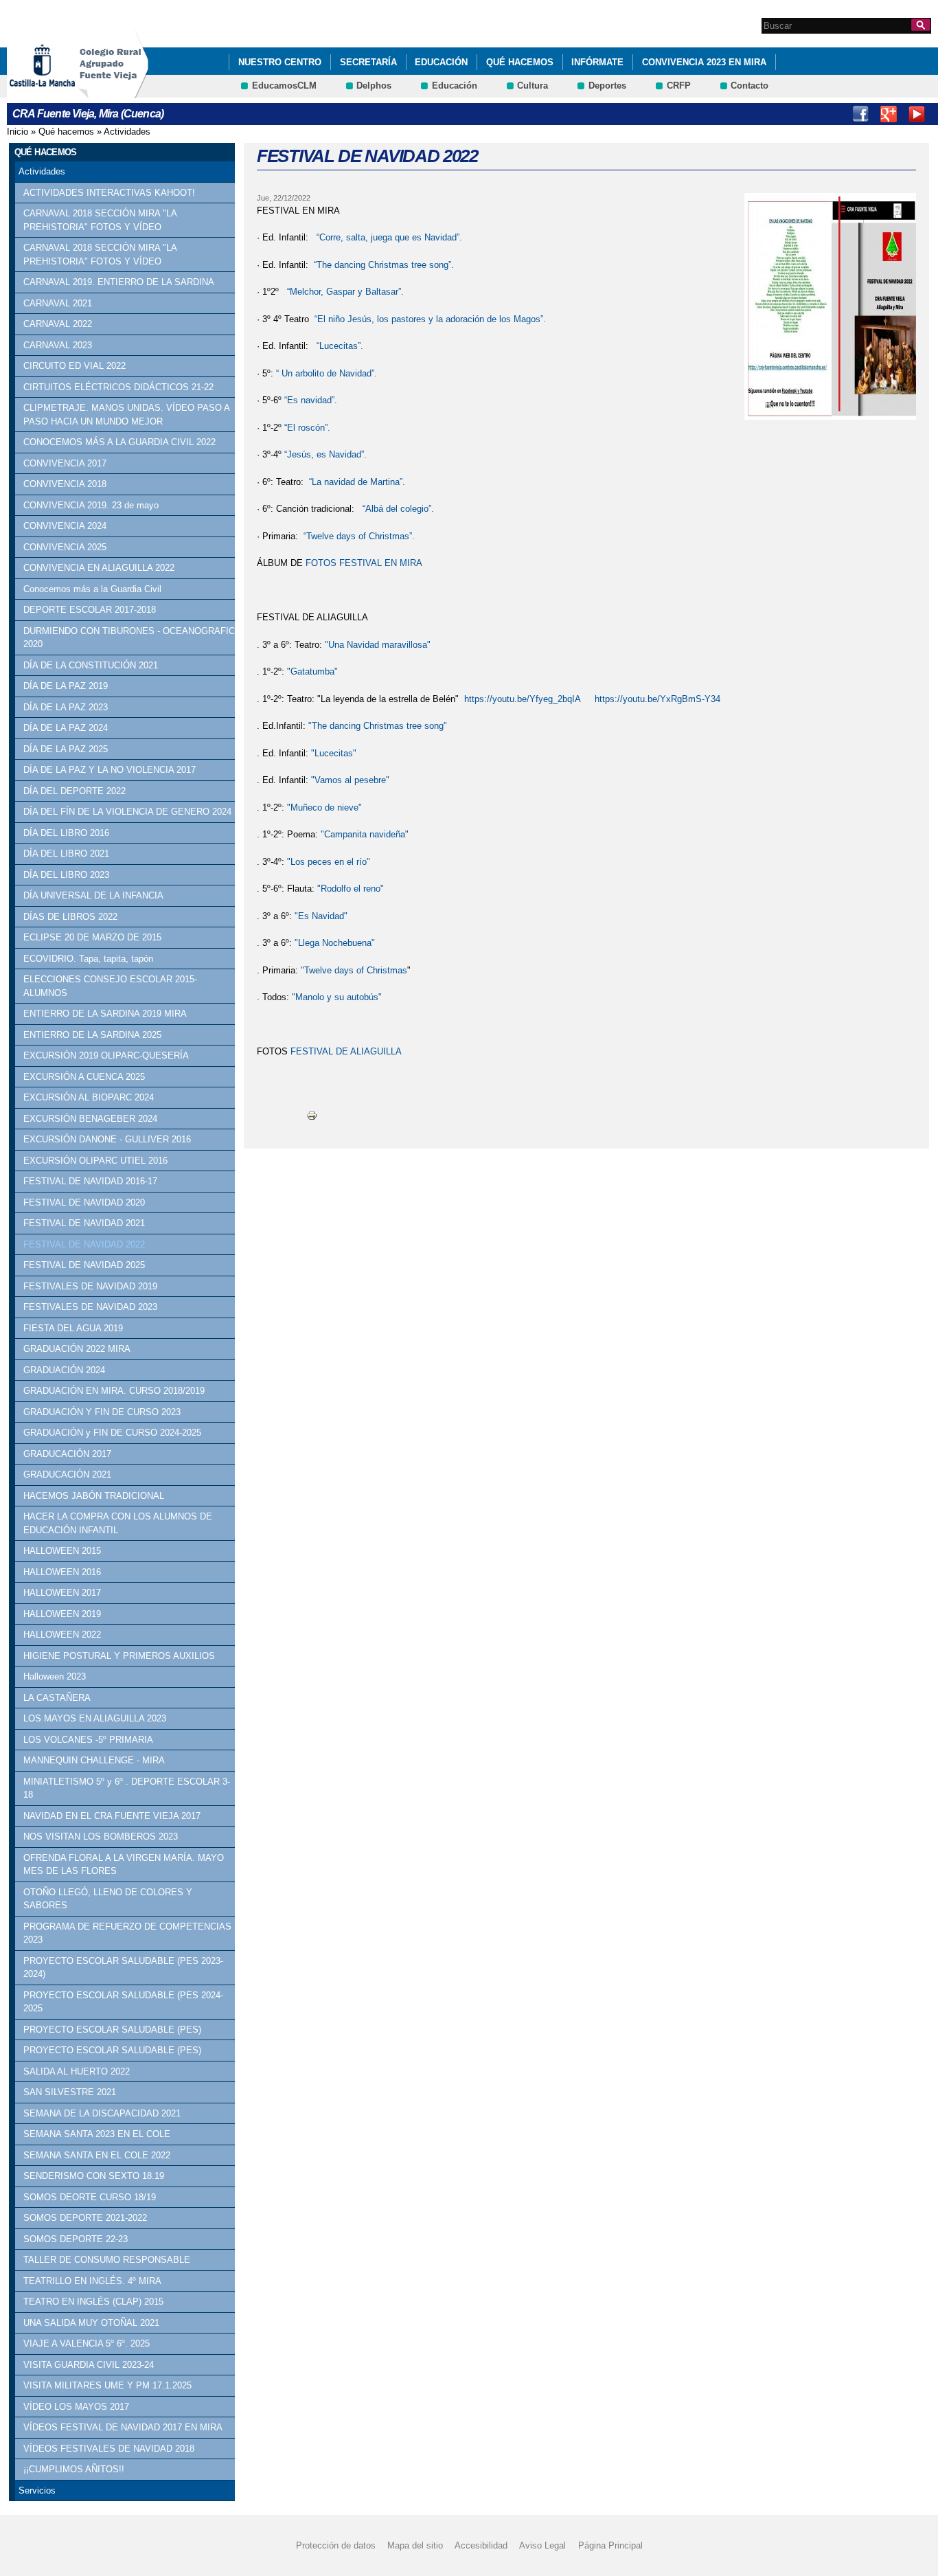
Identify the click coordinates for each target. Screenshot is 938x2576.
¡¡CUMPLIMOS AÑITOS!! (74, 2469)
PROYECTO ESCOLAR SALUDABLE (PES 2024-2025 (123, 2002)
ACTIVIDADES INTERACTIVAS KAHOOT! (109, 193)
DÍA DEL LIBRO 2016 (66, 833)
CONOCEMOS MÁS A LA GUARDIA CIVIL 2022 (119, 442)
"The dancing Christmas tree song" (378, 726)
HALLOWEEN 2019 (62, 1614)
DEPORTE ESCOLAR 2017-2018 (90, 610)
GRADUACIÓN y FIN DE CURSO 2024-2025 (112, 1433)
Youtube (917, 114)
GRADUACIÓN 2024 (64, 1370)
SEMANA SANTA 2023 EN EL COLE (97, 2134)
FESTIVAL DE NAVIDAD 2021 (84, 1223)
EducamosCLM (284, 86)
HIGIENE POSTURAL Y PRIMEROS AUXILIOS (119, 1656)
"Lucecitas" (334, 753)
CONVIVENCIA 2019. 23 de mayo (91, 505)
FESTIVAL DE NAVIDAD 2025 (84, 1265)
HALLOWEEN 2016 (62, 1572)
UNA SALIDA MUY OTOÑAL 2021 (91, 2323)
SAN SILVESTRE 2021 (70, 2092)
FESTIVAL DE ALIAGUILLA (347, 1051)
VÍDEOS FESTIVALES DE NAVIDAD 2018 (109, 2449)
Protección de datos (336, 2545)
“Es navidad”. (311, 400)
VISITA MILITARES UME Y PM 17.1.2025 (107, 2385)
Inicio (18, 132)
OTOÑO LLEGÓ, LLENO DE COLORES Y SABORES (108, 1899)
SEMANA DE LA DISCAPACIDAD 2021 (102, 2113)
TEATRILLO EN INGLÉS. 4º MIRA (92, 2281)
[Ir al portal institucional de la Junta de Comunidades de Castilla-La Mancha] (59, 92)
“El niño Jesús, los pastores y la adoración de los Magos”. (430, 319)
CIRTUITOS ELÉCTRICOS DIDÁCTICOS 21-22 (118, 387)
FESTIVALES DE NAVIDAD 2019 (90, 1286)
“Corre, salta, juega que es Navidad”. (389, 237)
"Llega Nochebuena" (335, 943)
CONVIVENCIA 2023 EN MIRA (704, 62)
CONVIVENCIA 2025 (65, 547)
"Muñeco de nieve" (324, 807)
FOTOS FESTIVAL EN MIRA (364, 563)
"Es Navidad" (321, 916)
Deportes (607, 86)
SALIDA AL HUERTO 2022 (77, 2071)
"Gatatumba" (312, 671)
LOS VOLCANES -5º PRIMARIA (88, 1740)
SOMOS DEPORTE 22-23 (76, 2239)
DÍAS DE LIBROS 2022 (70, 917)
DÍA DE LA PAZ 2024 (66, 728)
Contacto (750, 86)
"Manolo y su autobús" (337, 997)
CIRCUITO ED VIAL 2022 (75, 366)
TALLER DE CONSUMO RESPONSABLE (107, 2260)
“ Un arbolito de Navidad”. (325, 373)
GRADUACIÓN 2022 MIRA (77, 1349)
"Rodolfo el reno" (349, 889)
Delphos (374, 86)
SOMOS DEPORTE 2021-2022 (85, 2218)
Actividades (127, 132)
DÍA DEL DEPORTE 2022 (75, 791)
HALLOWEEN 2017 (62, 1593)
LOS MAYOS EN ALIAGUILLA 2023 (95, 1718)
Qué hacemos (520, 62)
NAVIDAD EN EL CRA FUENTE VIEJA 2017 (112, 1816)
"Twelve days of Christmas (354, 970)
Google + (889, 114)
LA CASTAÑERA (57, 1698)
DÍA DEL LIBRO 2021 (66, 854)
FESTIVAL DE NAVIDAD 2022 (84, 1244)
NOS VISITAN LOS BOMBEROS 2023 (101, 1837)
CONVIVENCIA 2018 (65, 484)
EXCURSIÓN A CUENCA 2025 (84, 1077)
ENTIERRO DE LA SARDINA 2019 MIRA (105, 1014)
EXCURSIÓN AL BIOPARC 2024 (89, 1097)
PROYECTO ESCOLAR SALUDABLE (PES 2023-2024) (123, 1968)
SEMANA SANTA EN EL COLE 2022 (97, 2155)
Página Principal (610, 2545)
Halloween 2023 (55, 1676)
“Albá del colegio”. (397, 509)
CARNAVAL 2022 (58, 324)
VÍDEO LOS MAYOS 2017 (76, 2407)
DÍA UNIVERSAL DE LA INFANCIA (93, 895)
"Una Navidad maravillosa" (378, 645)
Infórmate (597, 62)
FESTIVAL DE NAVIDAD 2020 (84, 1202)
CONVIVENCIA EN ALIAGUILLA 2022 (99, 568)
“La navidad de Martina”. (357, 482)
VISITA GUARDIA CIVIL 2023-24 (89, 2365)
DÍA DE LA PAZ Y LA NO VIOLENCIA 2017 (110, 770)
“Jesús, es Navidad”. (325, 454)
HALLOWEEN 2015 (62, 1551)
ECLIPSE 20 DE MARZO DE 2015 (92, 937)
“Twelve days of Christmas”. (359, 536)
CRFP (679, 86)
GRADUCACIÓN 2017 (67, 1454)
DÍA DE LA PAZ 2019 (66, 686)
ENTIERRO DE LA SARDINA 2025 (92, 1035)
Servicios (37, 2490)
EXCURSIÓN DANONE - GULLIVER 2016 (107, 1139)
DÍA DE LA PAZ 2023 (66, 707)
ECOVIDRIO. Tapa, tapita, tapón (88, 959)
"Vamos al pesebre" (350, 780)
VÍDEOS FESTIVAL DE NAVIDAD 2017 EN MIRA (123, 2427)
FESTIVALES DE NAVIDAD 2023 (90, 1307)
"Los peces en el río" (329, 862)
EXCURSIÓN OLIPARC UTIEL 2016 (95, 1161)
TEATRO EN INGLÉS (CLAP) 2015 (93, 2302)
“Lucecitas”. (339, 346)
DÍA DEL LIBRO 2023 (66, 875)
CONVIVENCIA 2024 (65, 526)
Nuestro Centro (280, 62)
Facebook (860, 114)
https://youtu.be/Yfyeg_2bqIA (523, 699)
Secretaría (368, 62)
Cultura (533, 86)
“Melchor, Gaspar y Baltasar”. (345, 292)
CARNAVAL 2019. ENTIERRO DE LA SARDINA (119, 282)
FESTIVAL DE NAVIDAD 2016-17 (90, 1181)
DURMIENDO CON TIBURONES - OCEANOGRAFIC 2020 (129, 638)
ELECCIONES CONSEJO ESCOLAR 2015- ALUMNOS (110, 986)
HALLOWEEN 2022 (62, 1635)
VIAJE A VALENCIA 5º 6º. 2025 (87, 2343)
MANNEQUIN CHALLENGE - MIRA (94, 1760)
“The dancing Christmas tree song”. (382, 265)
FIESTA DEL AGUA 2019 (73, 1328)
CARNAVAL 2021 (58, 303)
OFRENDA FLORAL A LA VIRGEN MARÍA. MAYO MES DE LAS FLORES (124, 1865)
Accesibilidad (481, 2545)
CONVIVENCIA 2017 (65, 463)
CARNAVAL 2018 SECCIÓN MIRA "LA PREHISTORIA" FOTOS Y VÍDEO (100, 220)
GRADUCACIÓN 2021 (67, 1475)
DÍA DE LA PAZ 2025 (66, 749)
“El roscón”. (307, 428)
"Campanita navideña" (365, 834)
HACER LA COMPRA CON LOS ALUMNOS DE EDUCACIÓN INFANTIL (118, 1523)
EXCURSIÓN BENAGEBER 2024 (90, 1119)
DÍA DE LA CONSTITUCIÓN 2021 (91, 665)
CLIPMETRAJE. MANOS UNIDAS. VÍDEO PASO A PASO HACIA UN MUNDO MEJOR (126, 415)
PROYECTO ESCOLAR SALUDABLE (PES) (112, 2030)
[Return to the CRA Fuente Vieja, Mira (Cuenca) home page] (113, 92)
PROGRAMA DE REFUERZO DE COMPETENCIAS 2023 (127, 1933)
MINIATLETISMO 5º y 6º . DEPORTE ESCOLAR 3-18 (127, 1788)
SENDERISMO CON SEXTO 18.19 (94, 2176)
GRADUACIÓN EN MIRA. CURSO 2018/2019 (114, 1391)
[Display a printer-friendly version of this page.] (312, 1115)
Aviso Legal (542, 2545)
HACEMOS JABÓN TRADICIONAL (94, 1496)
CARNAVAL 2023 (58, 345)
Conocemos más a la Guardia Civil (92, 589)
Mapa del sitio (415, 2545)
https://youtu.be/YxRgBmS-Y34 (657, 699)
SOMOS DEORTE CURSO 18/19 (90, 2197)
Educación (441, 62)
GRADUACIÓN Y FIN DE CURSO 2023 (102, 1412)
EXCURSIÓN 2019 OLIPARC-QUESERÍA (106, 1055)
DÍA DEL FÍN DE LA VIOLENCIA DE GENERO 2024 (127, 812)
